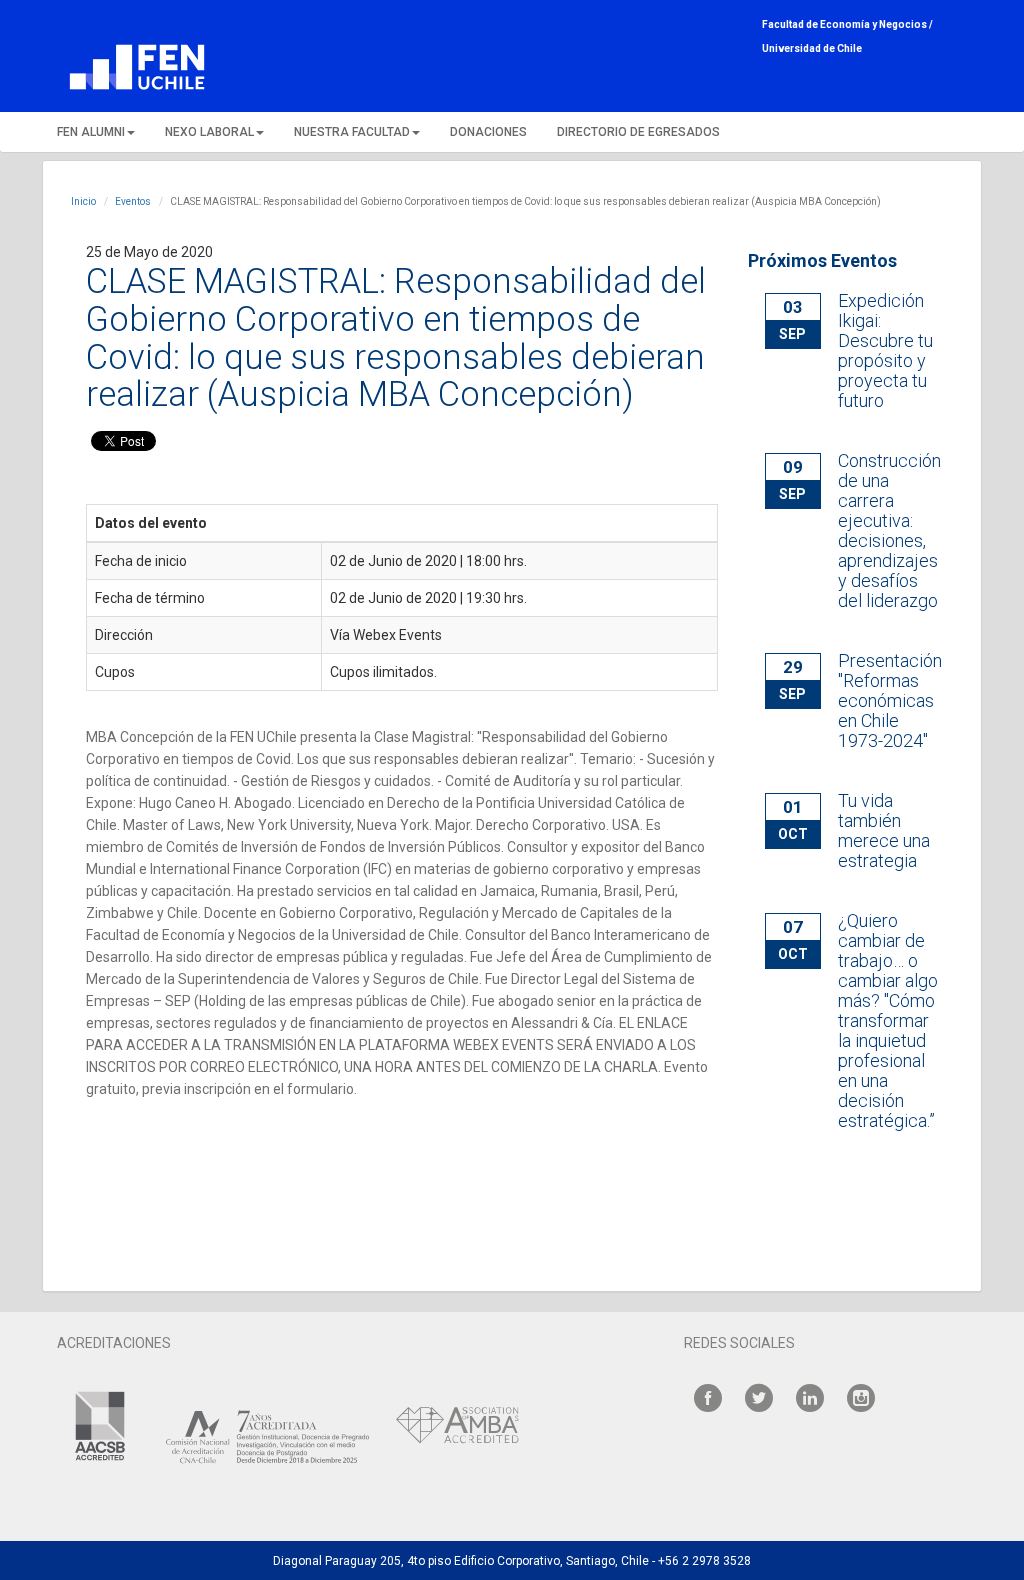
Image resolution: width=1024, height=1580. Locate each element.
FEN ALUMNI (91, 132)
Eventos (133, 201)
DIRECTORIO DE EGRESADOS (638, 132)
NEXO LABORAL (209, 132)
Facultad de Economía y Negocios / (847, 24)
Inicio (83, 201)
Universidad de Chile (812, 48)
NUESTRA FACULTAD (352, 132)
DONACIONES (488, 132)
